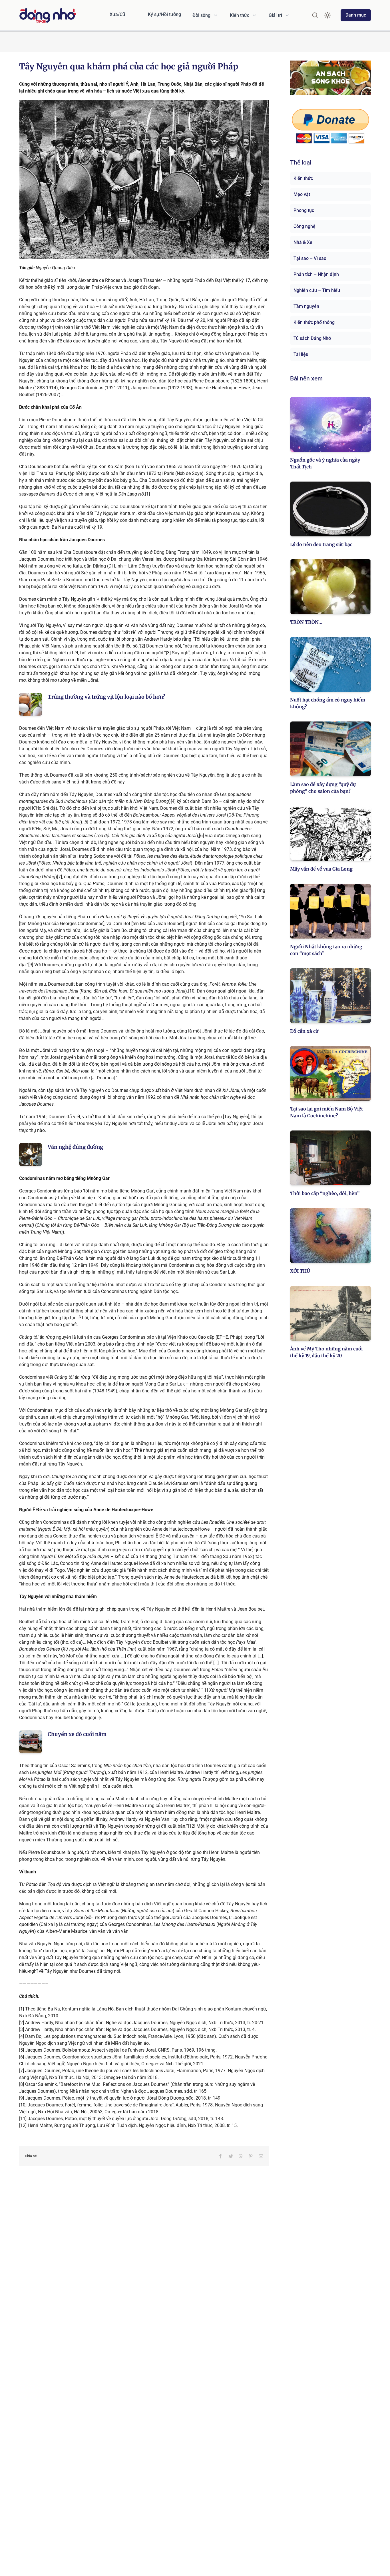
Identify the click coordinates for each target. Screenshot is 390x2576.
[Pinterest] (251, 2156)
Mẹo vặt (302, 194)
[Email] (261, 2156)
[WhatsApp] (241, 2156)
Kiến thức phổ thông (314, 322)
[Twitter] (231, 2156)
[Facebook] (220, 2156)
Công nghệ (304, 226)
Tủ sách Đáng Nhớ (312, 338)
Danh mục (356, 15)
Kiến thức (303, 178)
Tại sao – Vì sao (310, 258)
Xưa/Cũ (117, 14)
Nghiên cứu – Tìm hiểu (317, 290)
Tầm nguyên (306, 306)
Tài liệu (301, 354)
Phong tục (304, 210)
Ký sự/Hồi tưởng (164, 14)
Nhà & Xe (303, 242)
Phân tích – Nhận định (316, 274)
